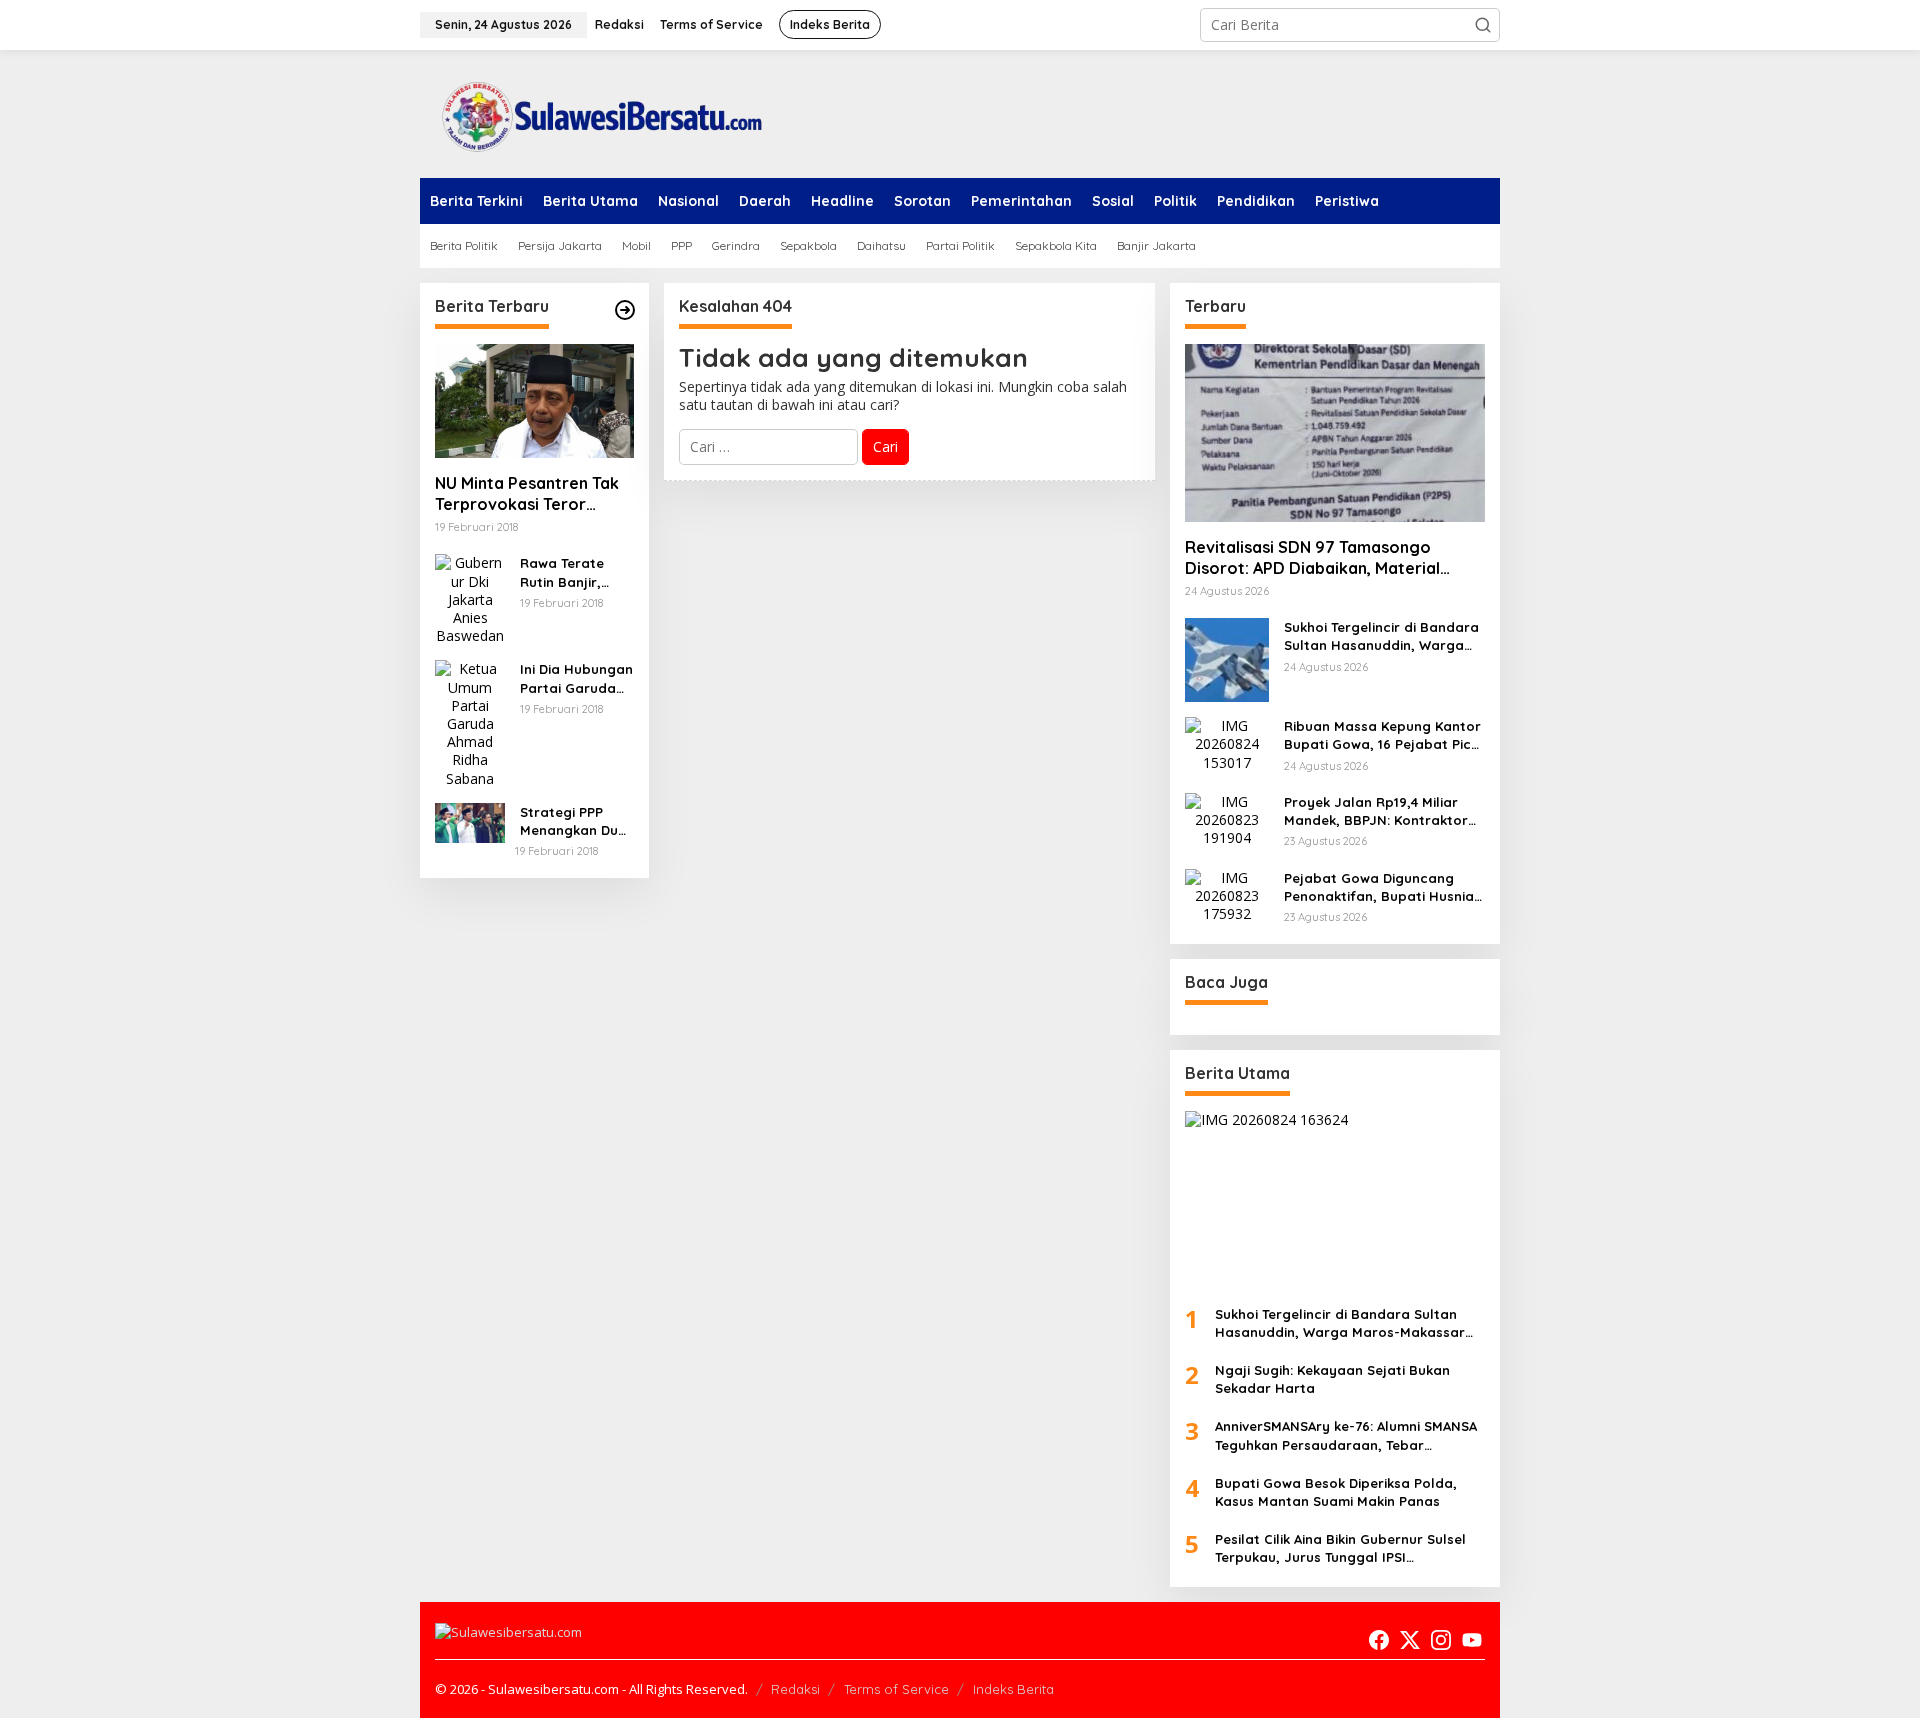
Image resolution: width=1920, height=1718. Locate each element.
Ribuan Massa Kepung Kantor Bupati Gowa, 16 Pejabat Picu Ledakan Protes (1382, 735)
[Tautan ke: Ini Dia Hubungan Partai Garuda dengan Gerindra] (470, 722)
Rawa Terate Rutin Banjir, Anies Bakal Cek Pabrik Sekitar (572, 572)
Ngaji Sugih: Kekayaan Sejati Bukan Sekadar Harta (1332, 1379)
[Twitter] (1410, 1640)
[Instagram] (1441, 1640)
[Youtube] (1472, 1640)
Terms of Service (896, 1689)
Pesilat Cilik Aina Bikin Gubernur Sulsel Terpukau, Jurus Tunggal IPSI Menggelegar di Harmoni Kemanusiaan (1344, 1548)
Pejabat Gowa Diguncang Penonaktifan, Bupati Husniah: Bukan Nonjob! (1384, 887)
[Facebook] (1379, 1640)
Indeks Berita (1013, 1689)
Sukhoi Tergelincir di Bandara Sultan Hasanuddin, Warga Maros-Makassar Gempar (1381, 636)
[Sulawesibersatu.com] (595, 112)
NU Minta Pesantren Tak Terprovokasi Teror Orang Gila (527, 494)
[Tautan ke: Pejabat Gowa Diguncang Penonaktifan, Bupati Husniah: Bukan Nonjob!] (1227, 894)
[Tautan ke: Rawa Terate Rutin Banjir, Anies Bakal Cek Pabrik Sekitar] (470, 598)
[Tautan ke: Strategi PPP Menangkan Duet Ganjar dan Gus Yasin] (470, 821)
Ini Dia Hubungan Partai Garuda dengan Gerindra (576, 678)
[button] (1483, 25)
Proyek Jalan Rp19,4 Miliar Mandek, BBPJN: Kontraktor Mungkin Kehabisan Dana (1376, 811)
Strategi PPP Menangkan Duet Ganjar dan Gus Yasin (576, 821)
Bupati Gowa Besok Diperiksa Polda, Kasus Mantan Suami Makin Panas (1336, 1492)
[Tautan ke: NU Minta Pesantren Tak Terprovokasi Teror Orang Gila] (534, 401)
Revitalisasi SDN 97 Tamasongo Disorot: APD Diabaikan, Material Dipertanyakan (1312, 558)
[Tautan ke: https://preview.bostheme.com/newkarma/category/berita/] (625, 310)
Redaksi (795, 1689)
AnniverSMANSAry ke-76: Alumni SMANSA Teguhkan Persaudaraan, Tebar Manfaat (1346, 1435)
